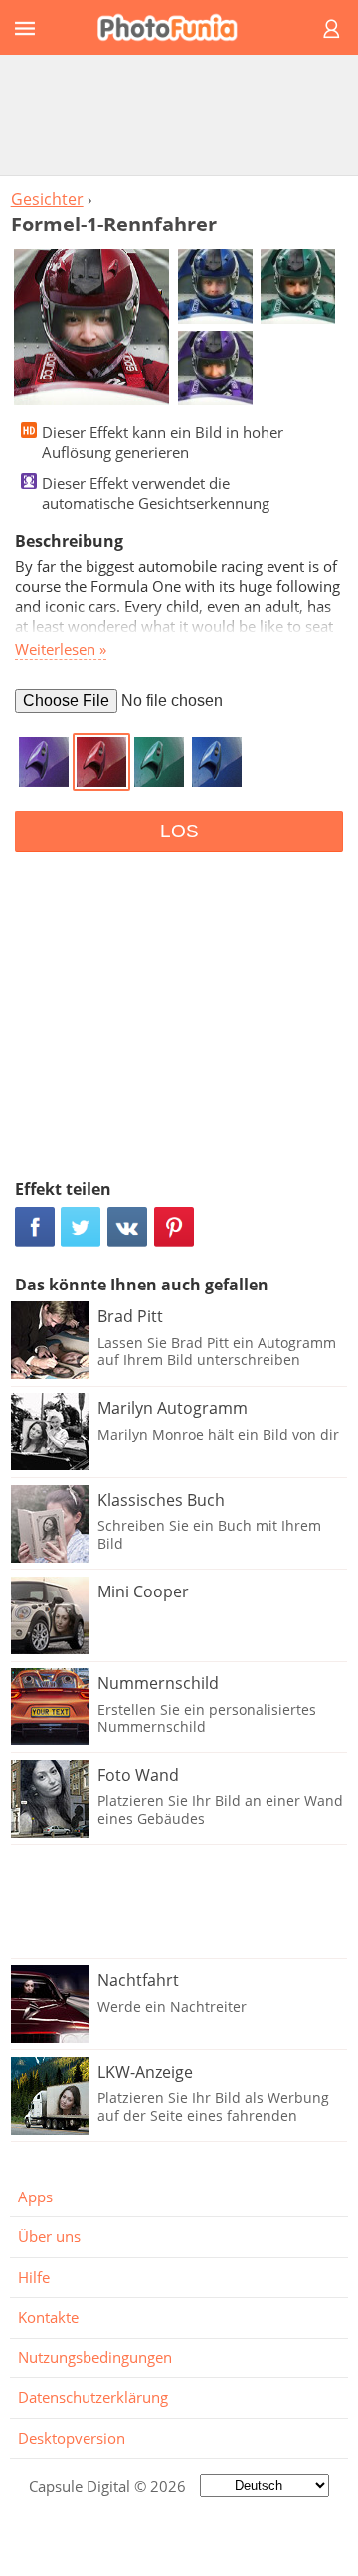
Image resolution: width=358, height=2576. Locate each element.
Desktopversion (72, 2438)
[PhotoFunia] (176, 27)
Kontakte (48, 2317)
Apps (35, 2197)
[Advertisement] (179, 114)
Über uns (49, 2236)
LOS (179, 831)
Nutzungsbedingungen (95, 2357)
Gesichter (47, 199)
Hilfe (34, 2277)
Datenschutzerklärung (93, 2397)
